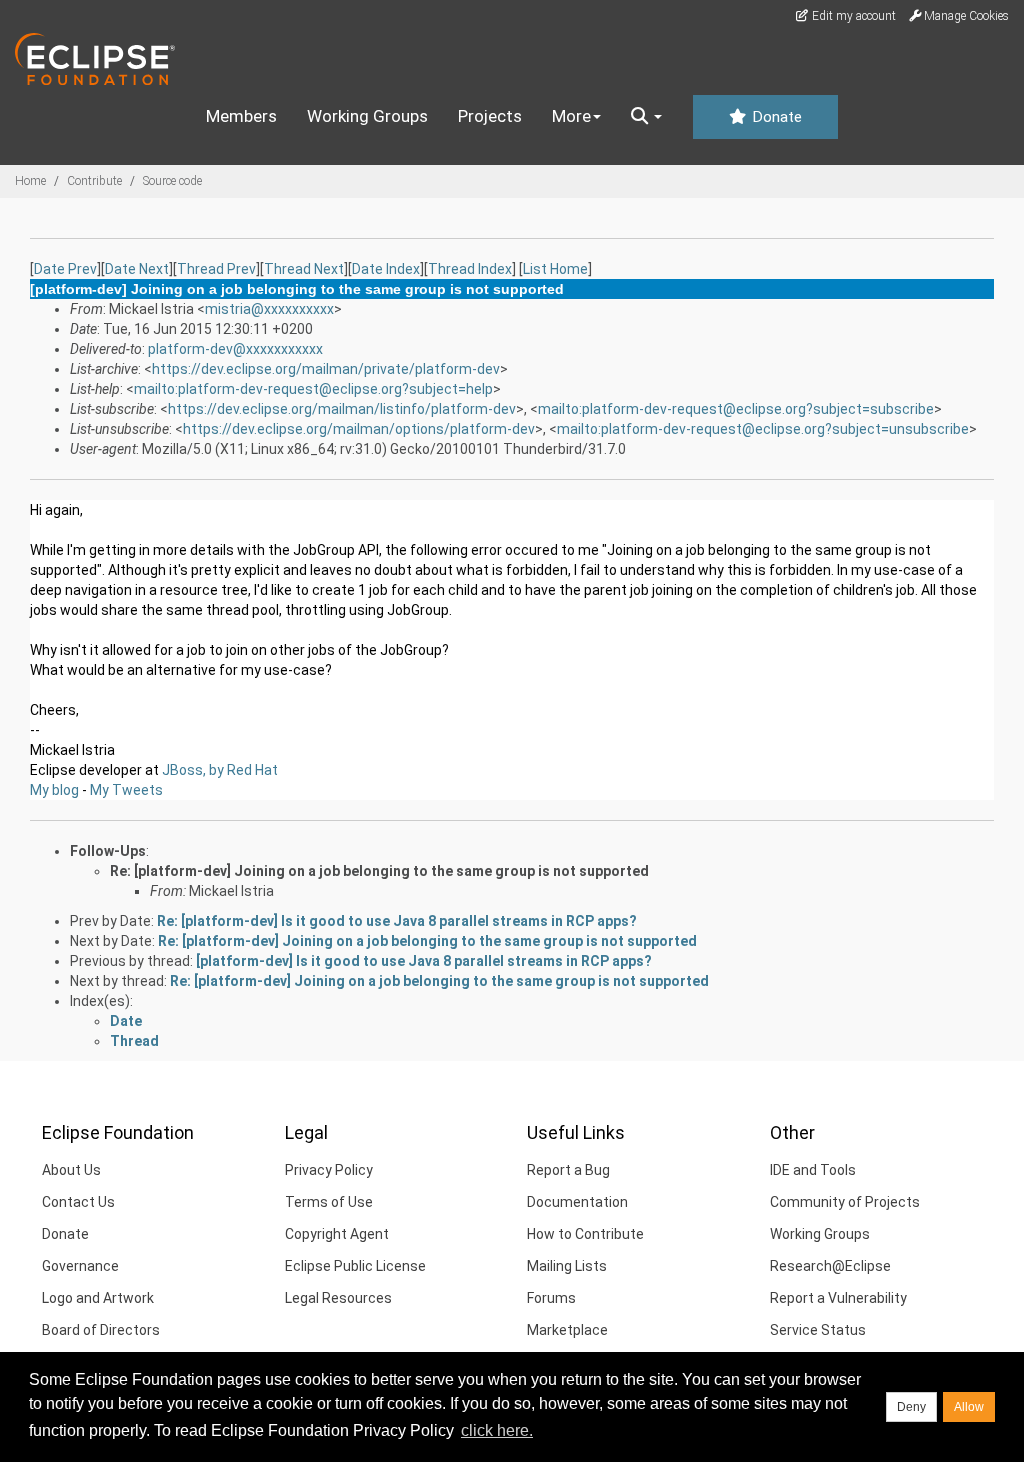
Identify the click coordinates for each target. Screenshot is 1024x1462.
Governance (80, 1266)
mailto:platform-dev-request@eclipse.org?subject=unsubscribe (763, 429)
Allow (969, 1407)
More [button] (571, 116)
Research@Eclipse (830, 1266)
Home (30, 181)
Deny (911, 1407)
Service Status (818, 1330)
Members (241, 116)
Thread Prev (216, 269)
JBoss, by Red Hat (220, 770)
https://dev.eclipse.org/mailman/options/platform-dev (359, 429)
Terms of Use (329, 1202)
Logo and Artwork (98, 1298)
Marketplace (567, 1330)
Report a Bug (568, 1170)
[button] (646, 117)
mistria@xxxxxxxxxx (269, 309)
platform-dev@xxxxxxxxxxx (235, 349)
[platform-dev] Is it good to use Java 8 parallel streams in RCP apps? (424, 961)
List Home (555, 269)
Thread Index (470, 269)
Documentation (577, 1202)
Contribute (94, 181)
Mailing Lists (567, 1266)
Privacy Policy (329, 1170)
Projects (490, 116)
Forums (551, 1298)
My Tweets (126, 790)
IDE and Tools (813, 1170)
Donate (775, 117)
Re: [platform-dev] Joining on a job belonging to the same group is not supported (379, 871)
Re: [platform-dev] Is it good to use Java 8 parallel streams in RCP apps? (397, 921)
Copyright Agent (337, 1234)
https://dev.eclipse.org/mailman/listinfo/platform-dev (342, 409)
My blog (54, 790)
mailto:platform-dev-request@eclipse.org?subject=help (313, 389)
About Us (71, 1170)
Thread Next (304, 269)
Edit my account (852, 16)
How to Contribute (585, 1234)
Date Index (386, 269)
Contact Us (78, 1202)
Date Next (137, 269)
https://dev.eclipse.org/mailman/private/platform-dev (326, 369)
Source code (172, 181)
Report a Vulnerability (838, 1298)
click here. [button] (497, 1430)
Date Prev (65, 269)
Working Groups (367, 116)
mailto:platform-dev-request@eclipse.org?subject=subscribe (736, 409)
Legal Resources (338, 1298)
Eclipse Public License (355, 1266)
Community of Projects (845, 1202)
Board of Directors (101, 1330)
